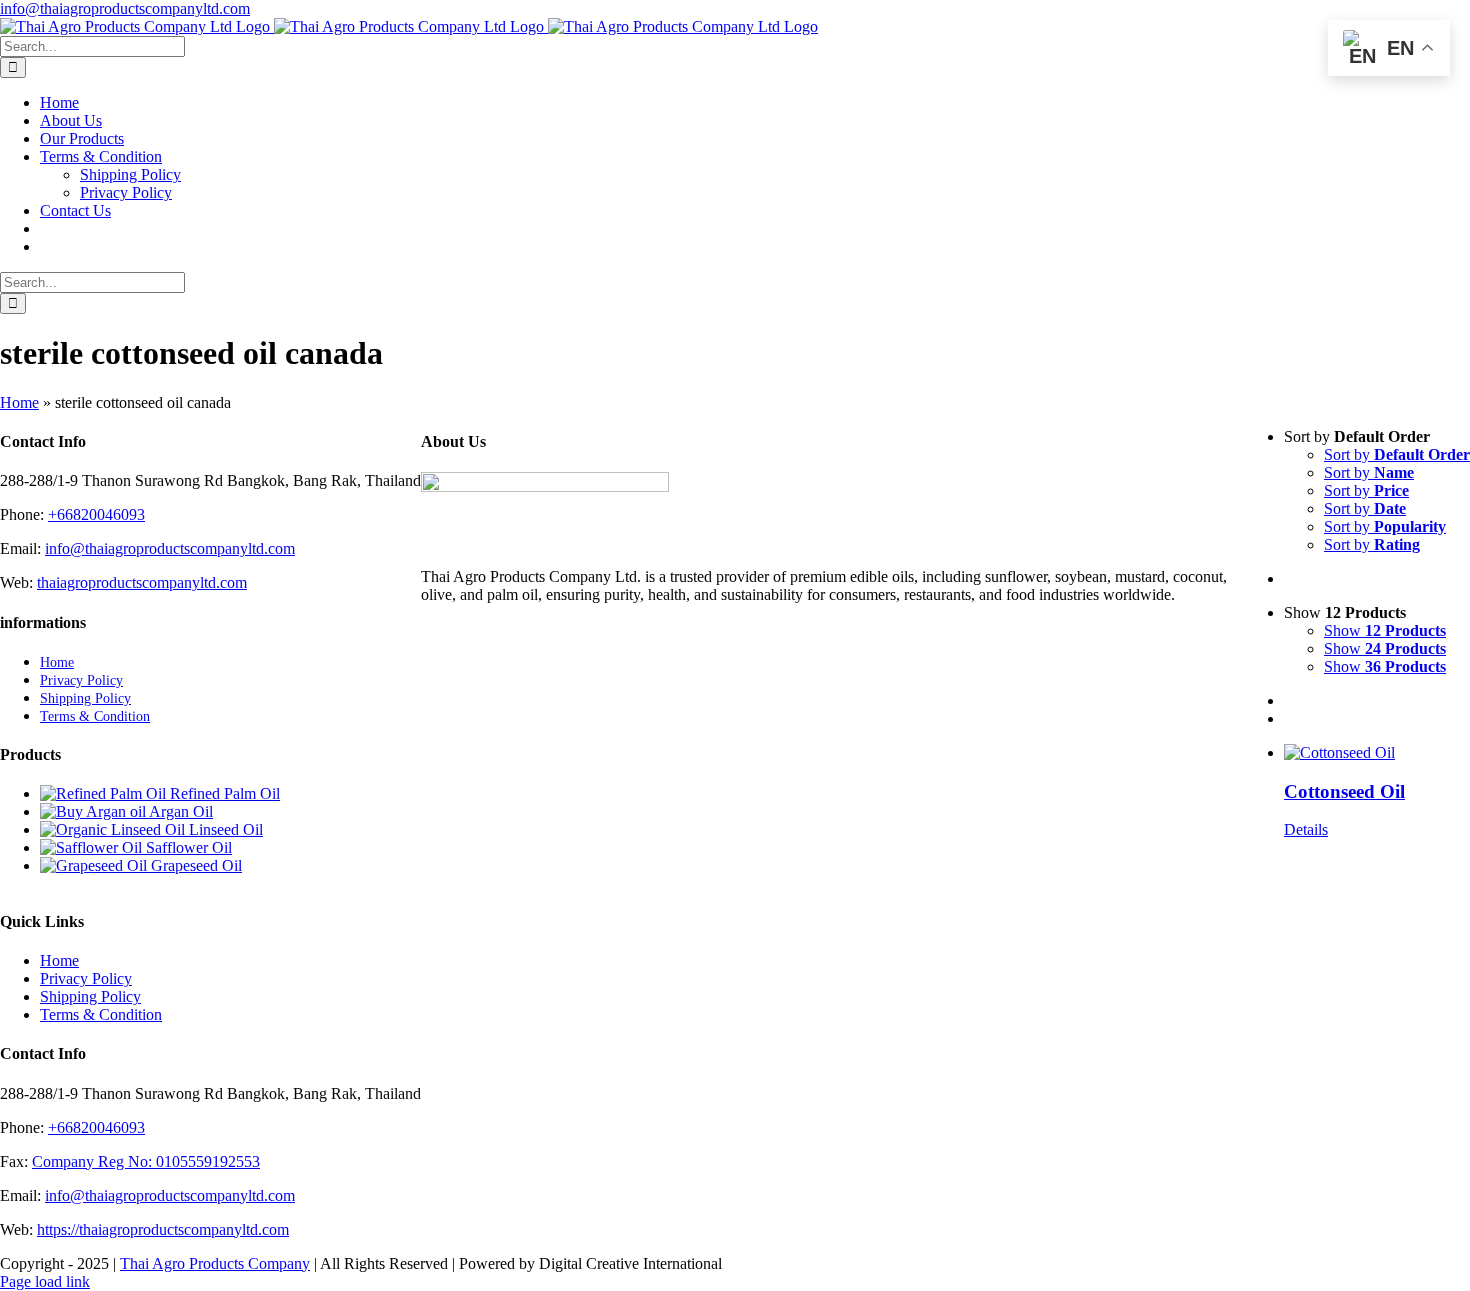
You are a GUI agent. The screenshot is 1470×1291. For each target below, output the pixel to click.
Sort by (1397, 454)
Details (1306, 829)
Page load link (45, 1281)
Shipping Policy (90, 996)
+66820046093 (96, 514)
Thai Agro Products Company (215, 1263)
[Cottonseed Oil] (1377, 753)
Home (19, 402)
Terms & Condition (101, 1014)
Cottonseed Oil (1344, 791)
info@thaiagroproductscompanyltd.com (125, 8)
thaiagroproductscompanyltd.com (142, 582)
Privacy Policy (86, 978)
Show (1385, 630)
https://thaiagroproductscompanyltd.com (163, 1229)
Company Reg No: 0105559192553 (146, 1161)
